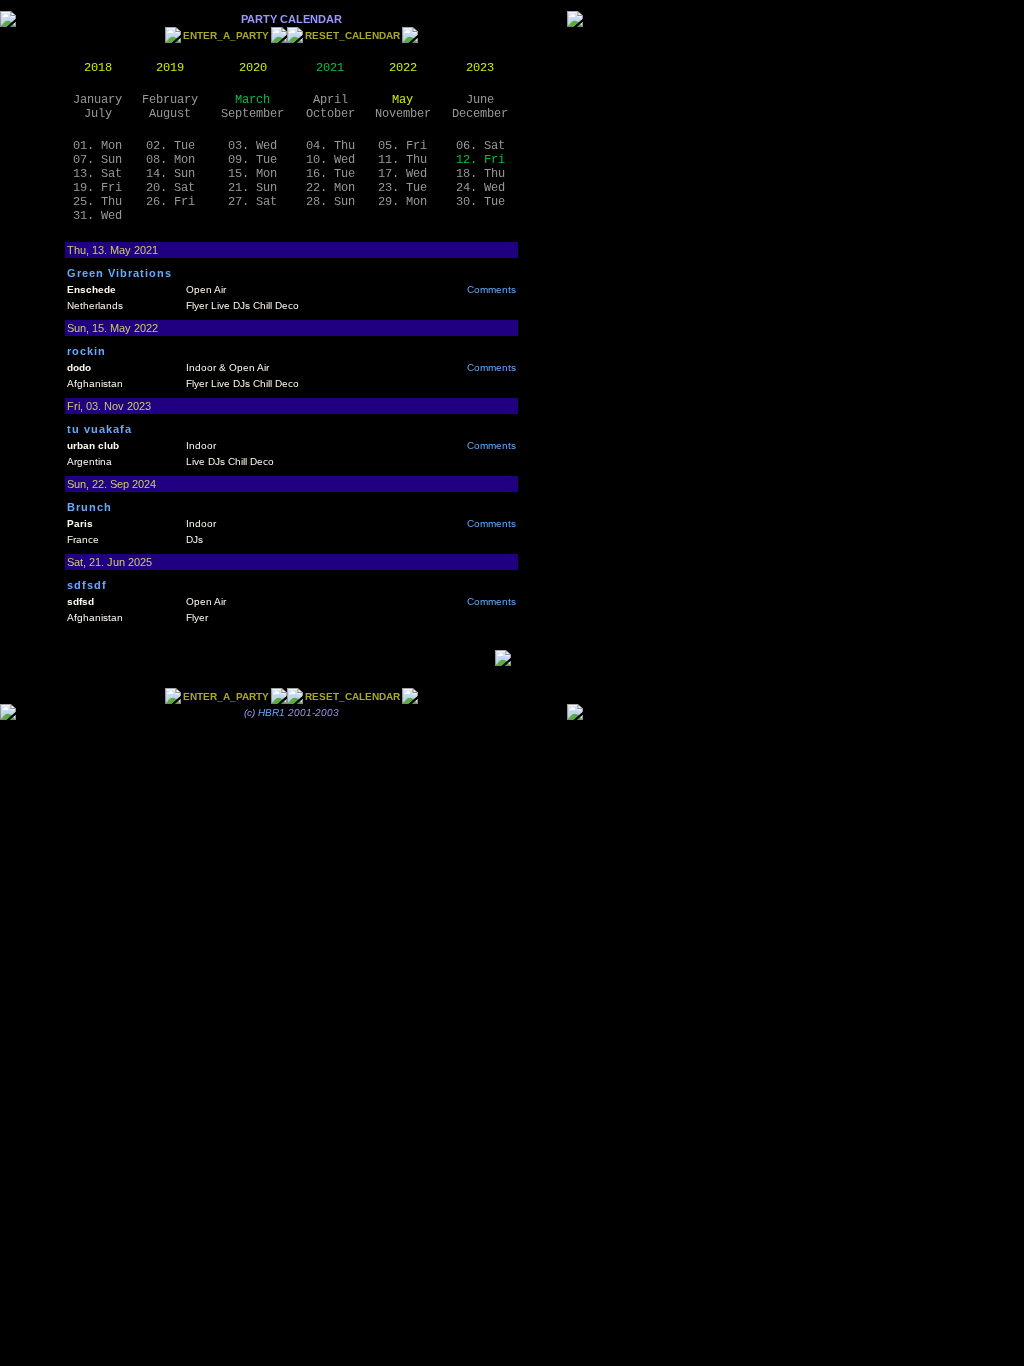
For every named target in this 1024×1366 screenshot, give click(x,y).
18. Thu (480, 174)
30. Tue (480, 202)
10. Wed (330, 160)
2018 (98, 68)
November (403, 114)
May (402, 100)
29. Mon (402, 202)
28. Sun (330, 202)
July (98, 114)
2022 (403, 68)
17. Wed (402, 174)
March (252, 100)
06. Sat (480, 146)
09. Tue (252, 160)
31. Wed (97, 216)
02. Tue (170, 146)
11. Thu (402, 160)
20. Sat (170, 188)
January (97, 100)
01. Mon (97, 146)
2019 (170, 68)
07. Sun (97, 160)
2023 (480, 68)
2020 (253, 68)
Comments (491, 289)
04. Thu (330, 146)
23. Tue (402, 188)
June (480, 100)
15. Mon (252, 174)
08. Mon (170, 160)
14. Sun (170, 174)
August (170, 114)
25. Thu (97, 202)
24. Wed (480, 188)
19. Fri (97, 188)
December (480, 114)
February (170, 100)
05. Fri (402, 146)
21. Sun (252, 188)
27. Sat (252, 202)
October (330, 114)
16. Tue (330, 174)
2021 (330, 68)
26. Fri (170, 202)
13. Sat (97, 174)
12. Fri (480, 160)
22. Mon (330, 188)
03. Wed (252, 146)
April (330, 100)
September (252, 114)
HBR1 (271, 712)
